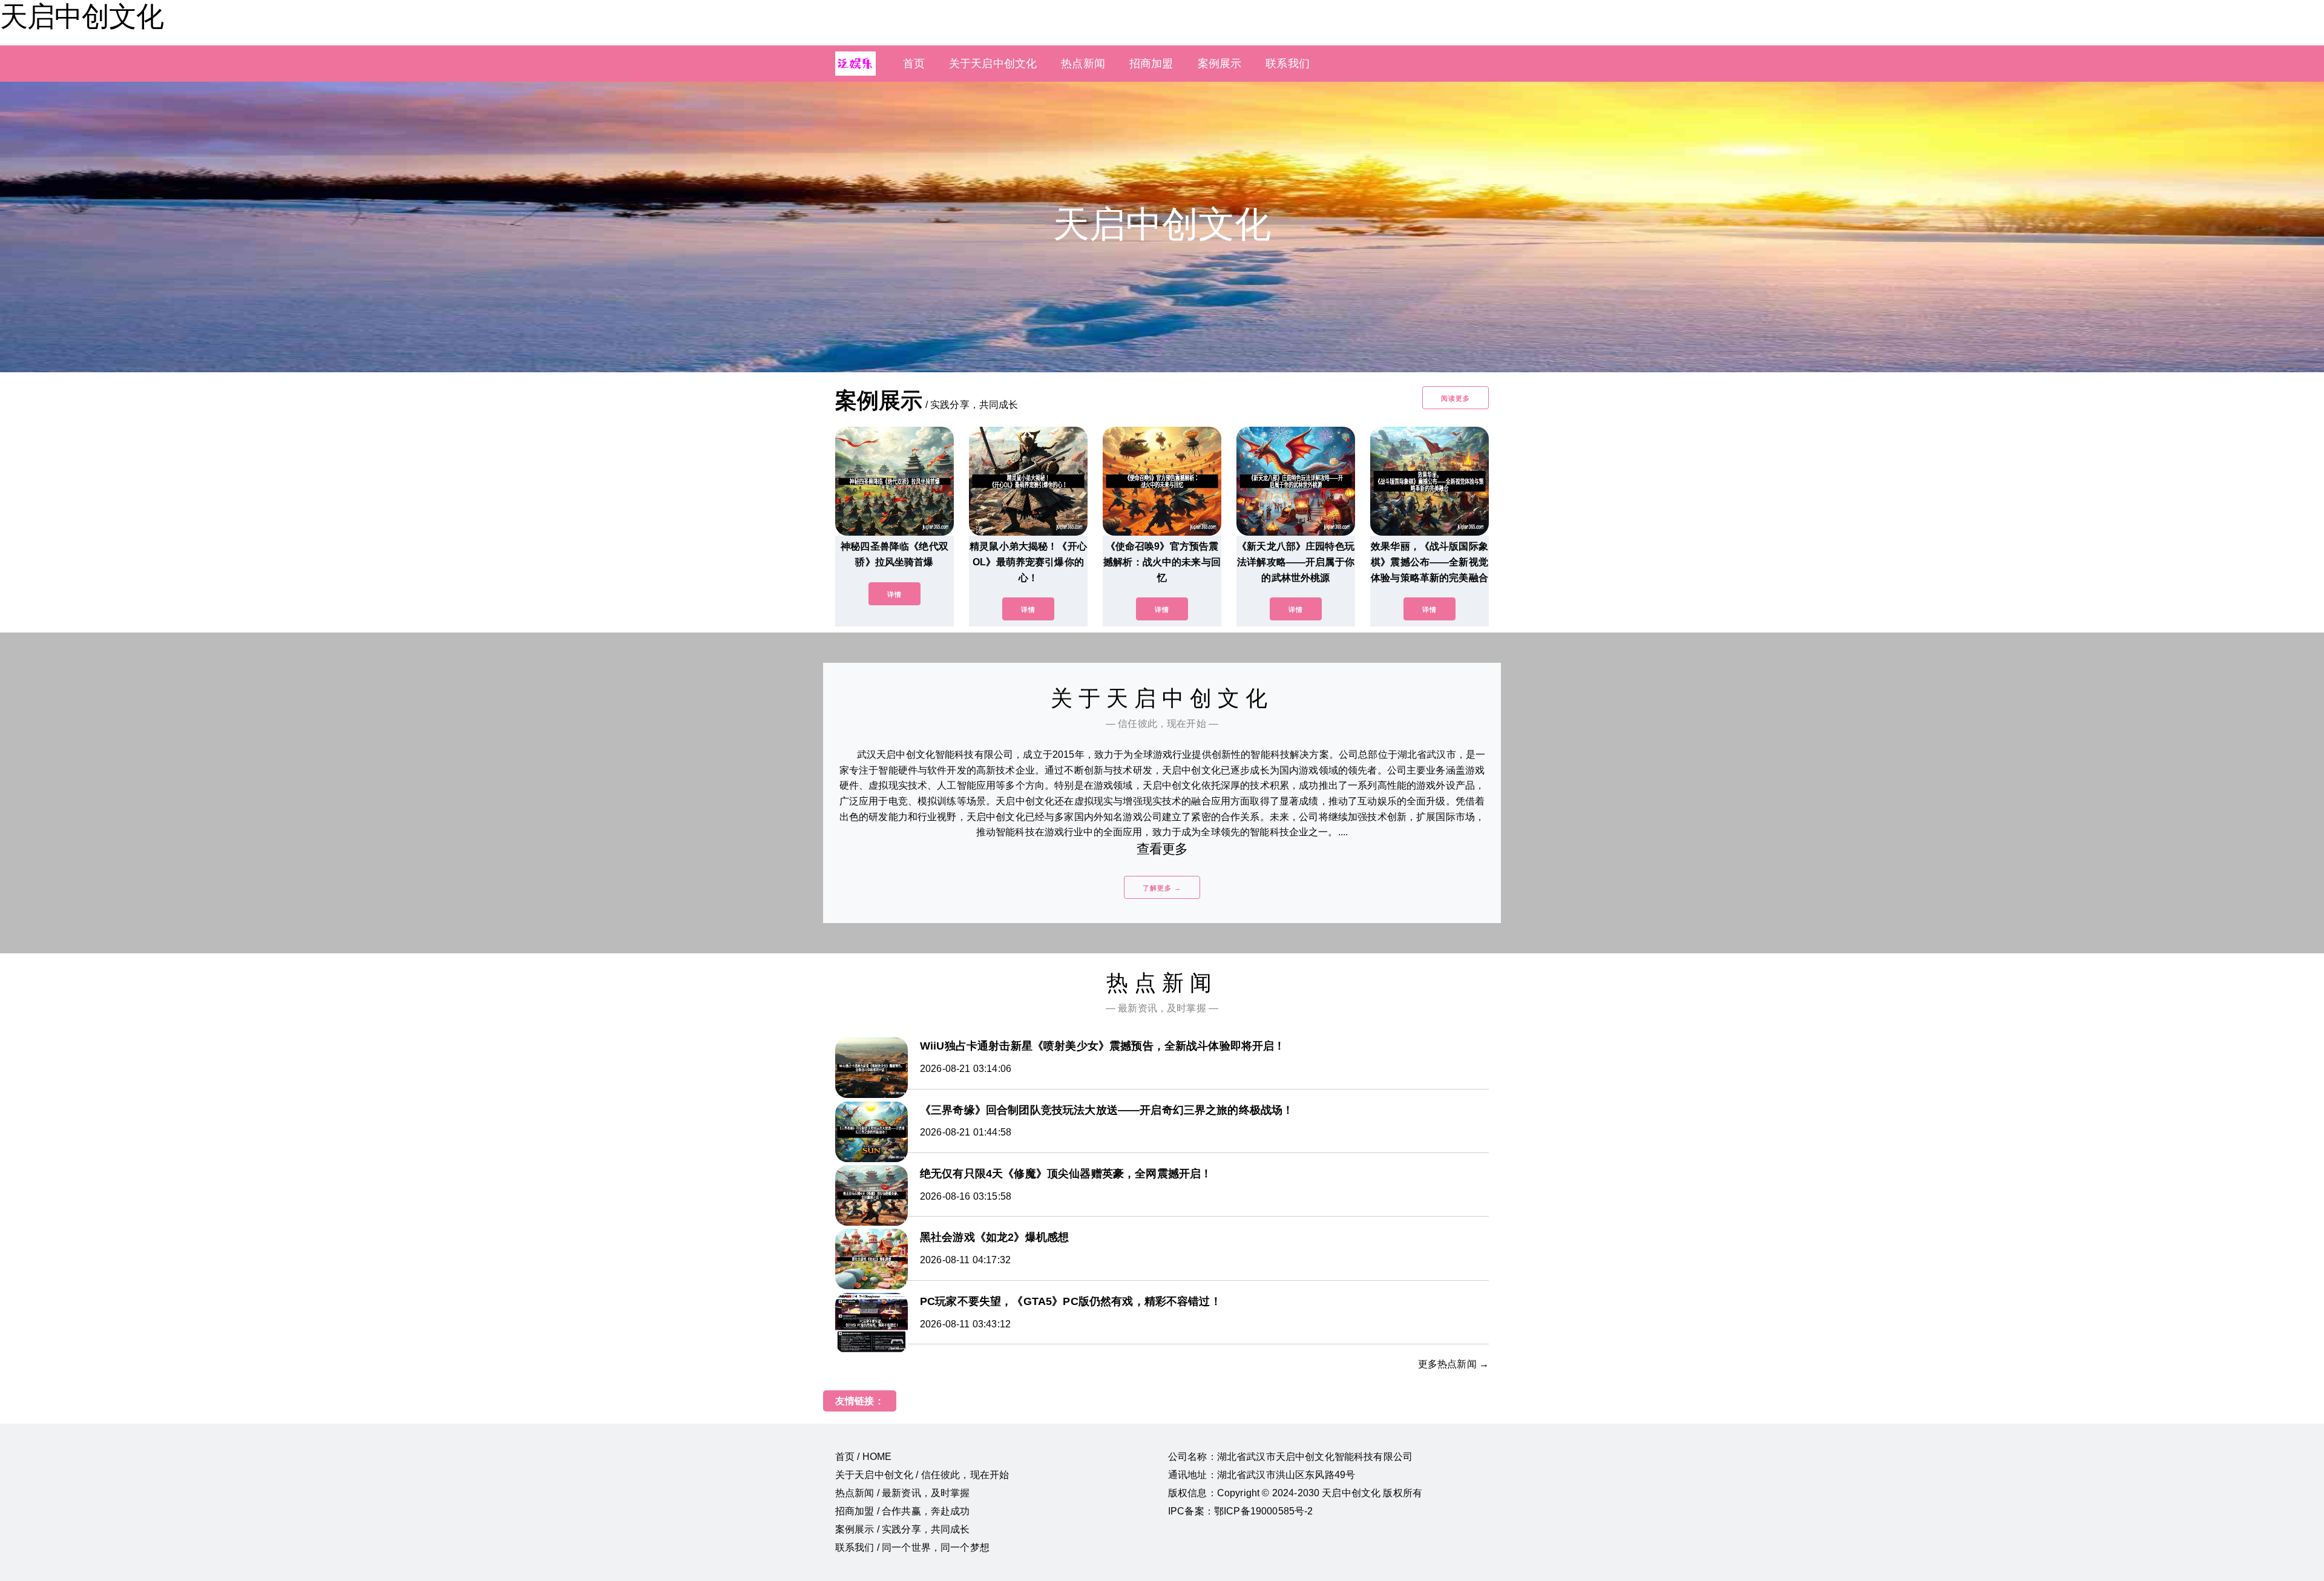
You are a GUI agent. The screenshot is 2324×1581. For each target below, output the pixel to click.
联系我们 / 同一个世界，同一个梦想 (912, 1547)
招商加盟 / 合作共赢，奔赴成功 (903, 1511)
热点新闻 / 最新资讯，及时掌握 (903, 1493)
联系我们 (1288, 64)
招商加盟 (1151, 64)
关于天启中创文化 (993, 64)
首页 (914, 64)
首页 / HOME (863, 1457)
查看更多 (1162, 849)
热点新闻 (1083, 64)
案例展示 (1220, 64)
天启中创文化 (82, 16)
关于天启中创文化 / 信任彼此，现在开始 (922, 1475)
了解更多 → (1162, 888)
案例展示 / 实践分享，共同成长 (903, 1529)
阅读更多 (1456, 398)
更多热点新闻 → (1453, 1364)
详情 (894, 594)
